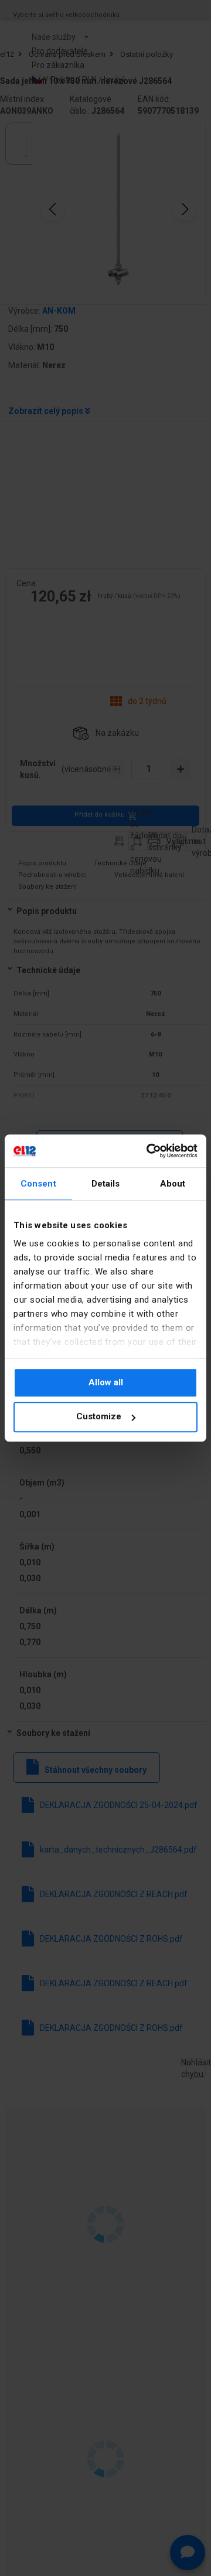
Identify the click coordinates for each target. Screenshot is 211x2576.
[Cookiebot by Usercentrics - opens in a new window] (149, 1151)
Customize (99, 1417)
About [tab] (173, 1184)
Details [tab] (106, 1184)
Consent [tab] (38, 1184)
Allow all (106, 1382)
